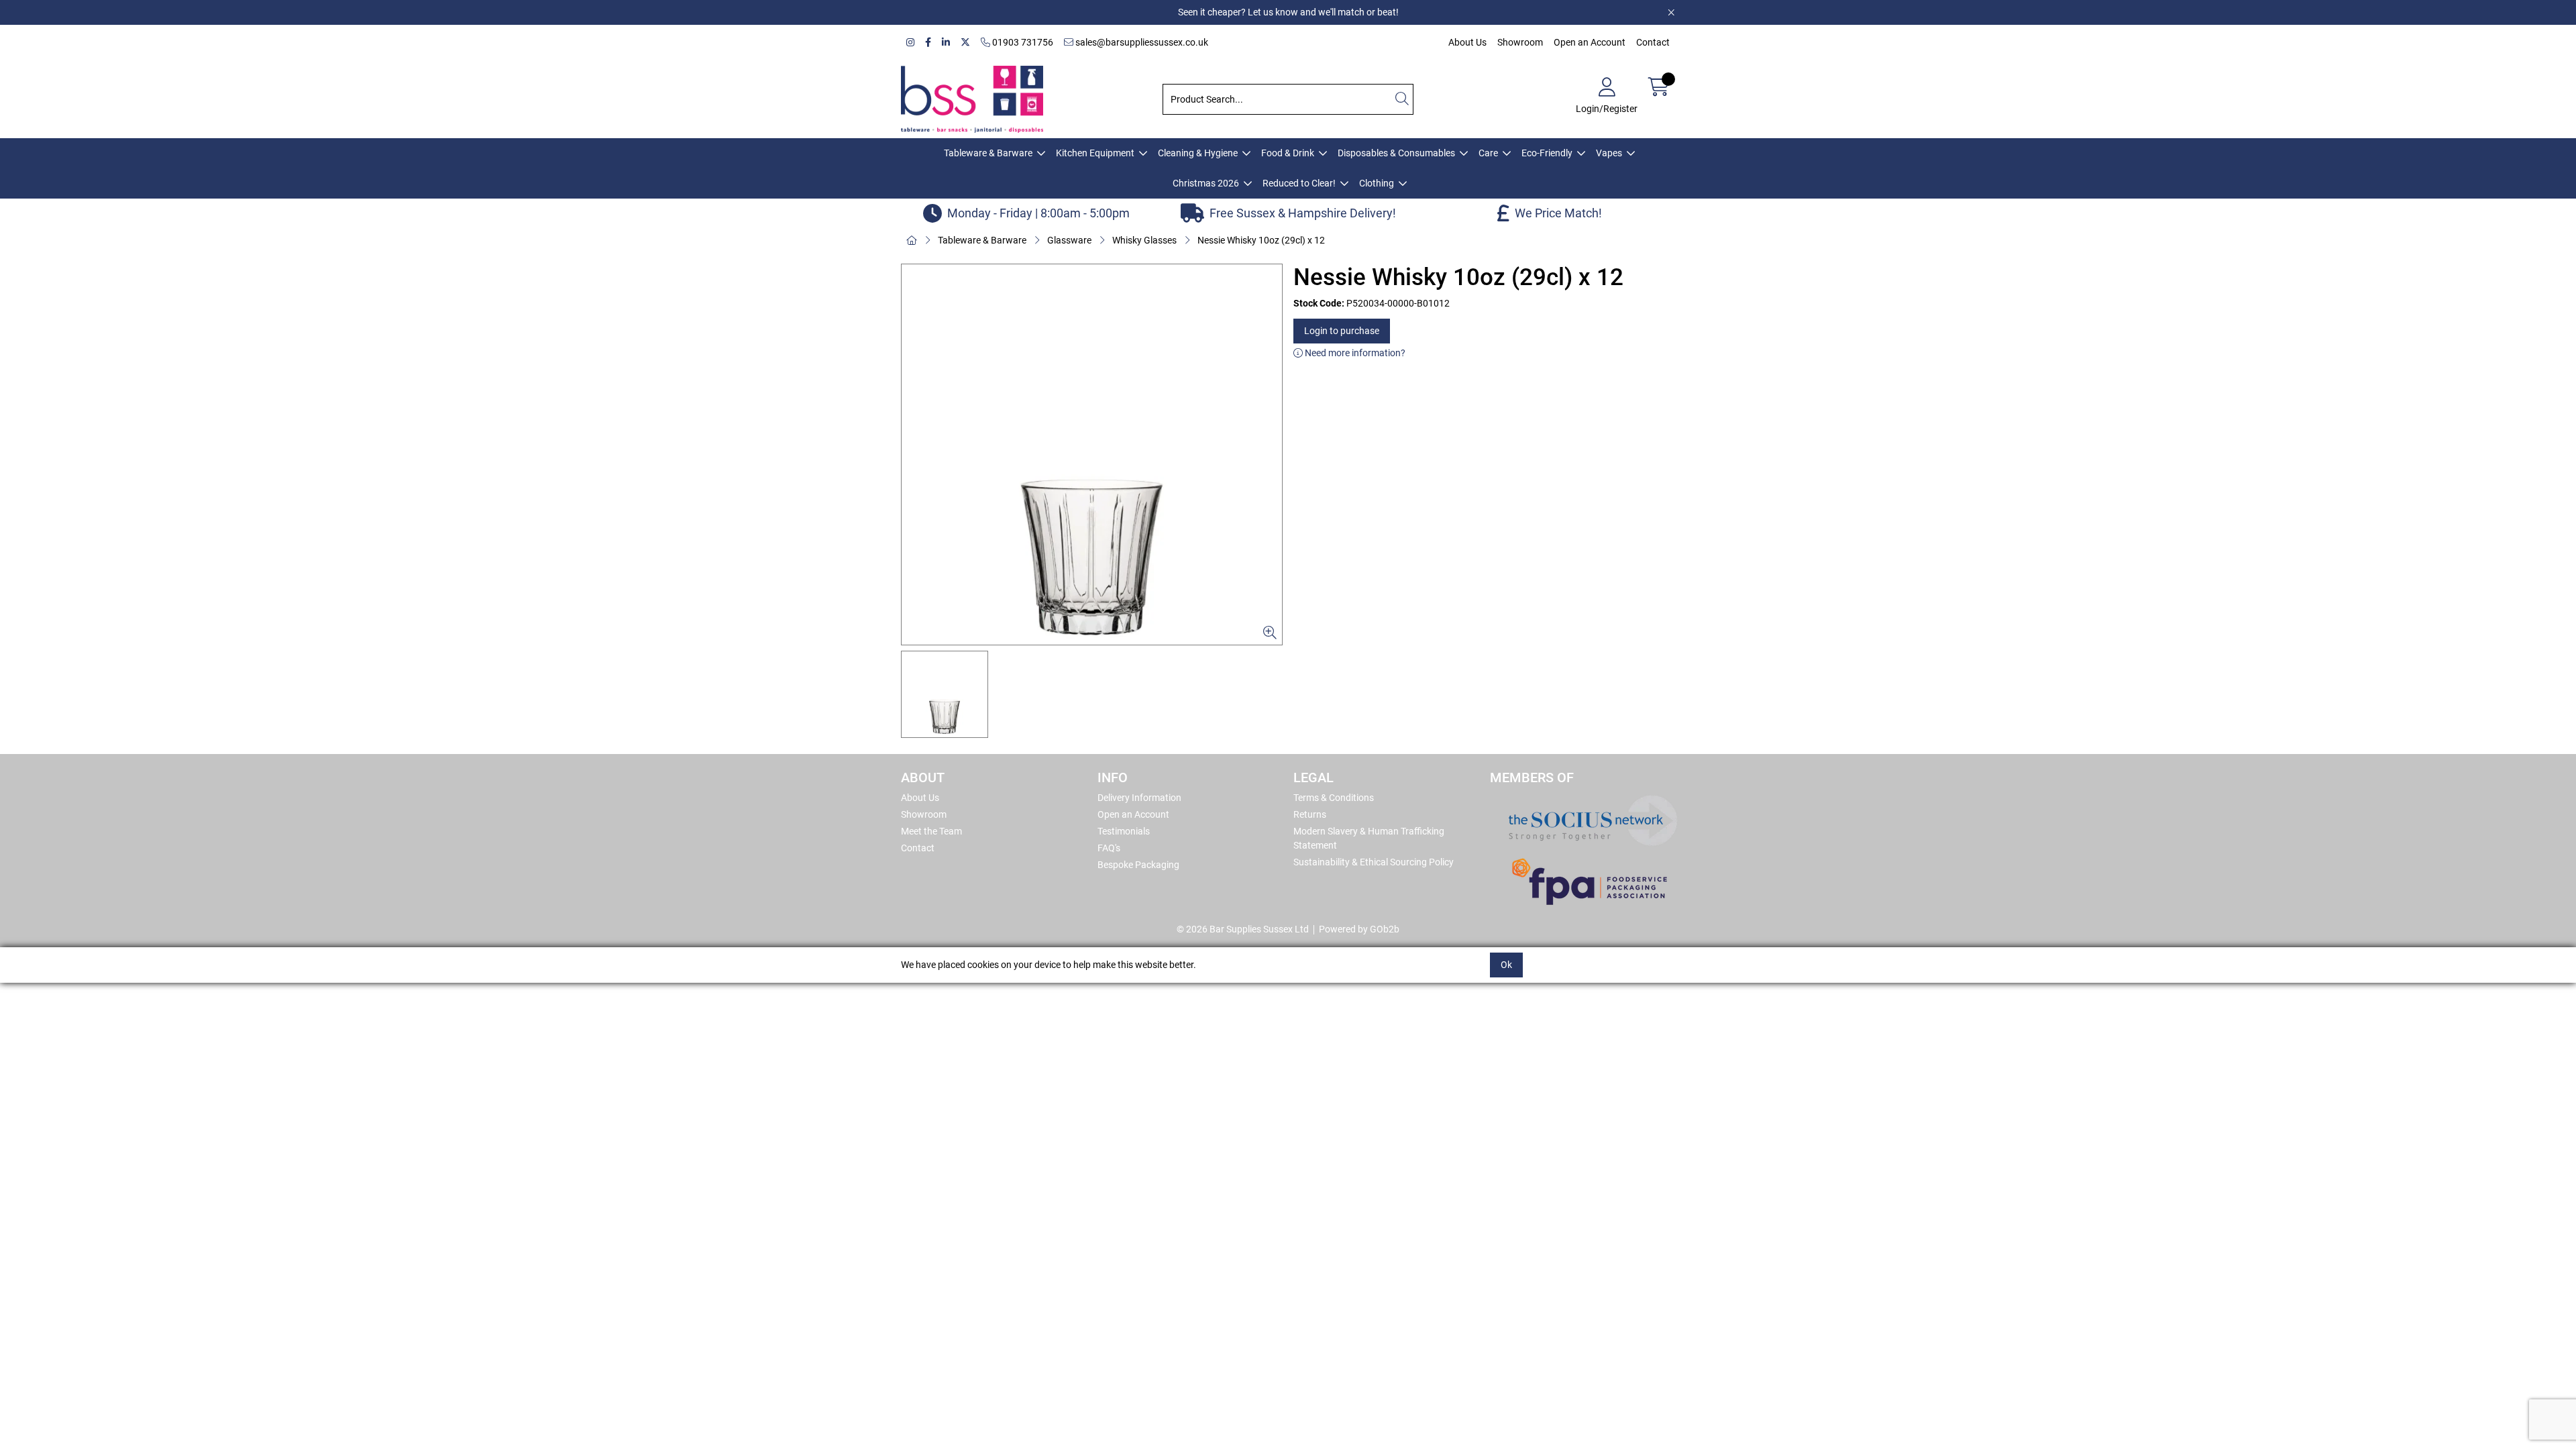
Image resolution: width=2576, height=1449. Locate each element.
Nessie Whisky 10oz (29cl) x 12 (1261, 240)
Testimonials (1124, 831)
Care (1488, 153)
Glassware (1069, 240)
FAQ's (1109, 848)
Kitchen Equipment (1095, 153)
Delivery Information (1139, 798)
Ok (1506, 965)
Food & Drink (1288, 153)
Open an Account (1590, 42)
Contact (1653, 42)
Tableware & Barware (988, 153)
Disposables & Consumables (1396, 153)
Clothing (1377, 183)
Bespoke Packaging (1138, 865)
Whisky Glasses (1144, 240)
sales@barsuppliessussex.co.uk (1141, 42)
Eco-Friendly (1547, 153)
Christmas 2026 (1206, 183)
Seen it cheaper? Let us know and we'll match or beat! (1288, 12)
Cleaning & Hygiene (1198, 153)
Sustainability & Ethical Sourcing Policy (1374, 862)
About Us (1467, 42)
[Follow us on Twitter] (965, 43)
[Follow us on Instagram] (910, 43)
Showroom (1520, 42)
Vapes (1609, 153)
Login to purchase (1342, 331)
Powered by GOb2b (1359, 929)
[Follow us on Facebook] (928, 43)
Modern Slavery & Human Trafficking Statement (1369, 838)
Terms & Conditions (1334, 798)
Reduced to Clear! (1299, 183)
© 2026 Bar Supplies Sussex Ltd (1243, 929)
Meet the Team (931, 831)
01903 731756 (1022, 42)
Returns (1310, 814)
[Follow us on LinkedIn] (946, 43)
